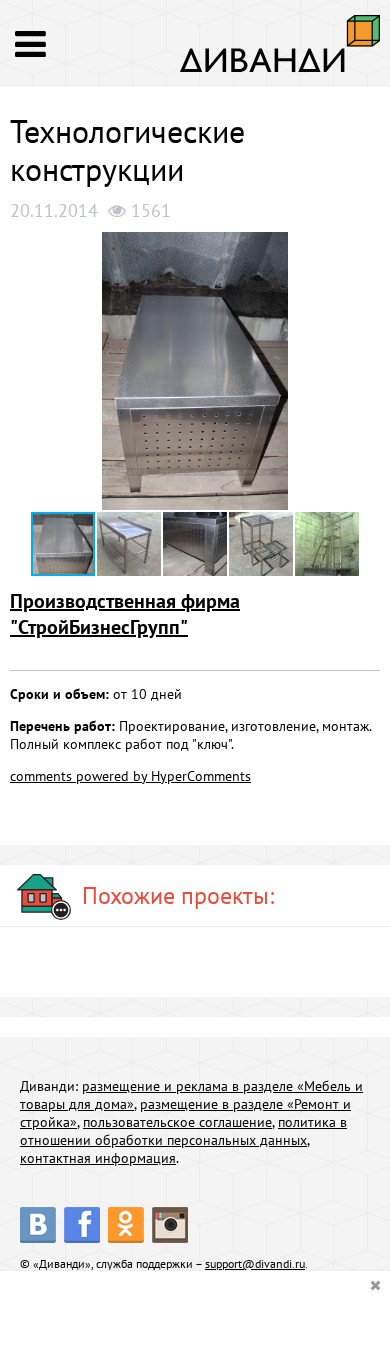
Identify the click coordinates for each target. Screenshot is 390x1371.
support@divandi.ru (255, 1263)
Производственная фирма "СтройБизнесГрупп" (125, 614)
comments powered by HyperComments (130, 776)
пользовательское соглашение (177, 1122)
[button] (362, 250)
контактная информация (98, 1158)
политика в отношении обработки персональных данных (183, 1131)
